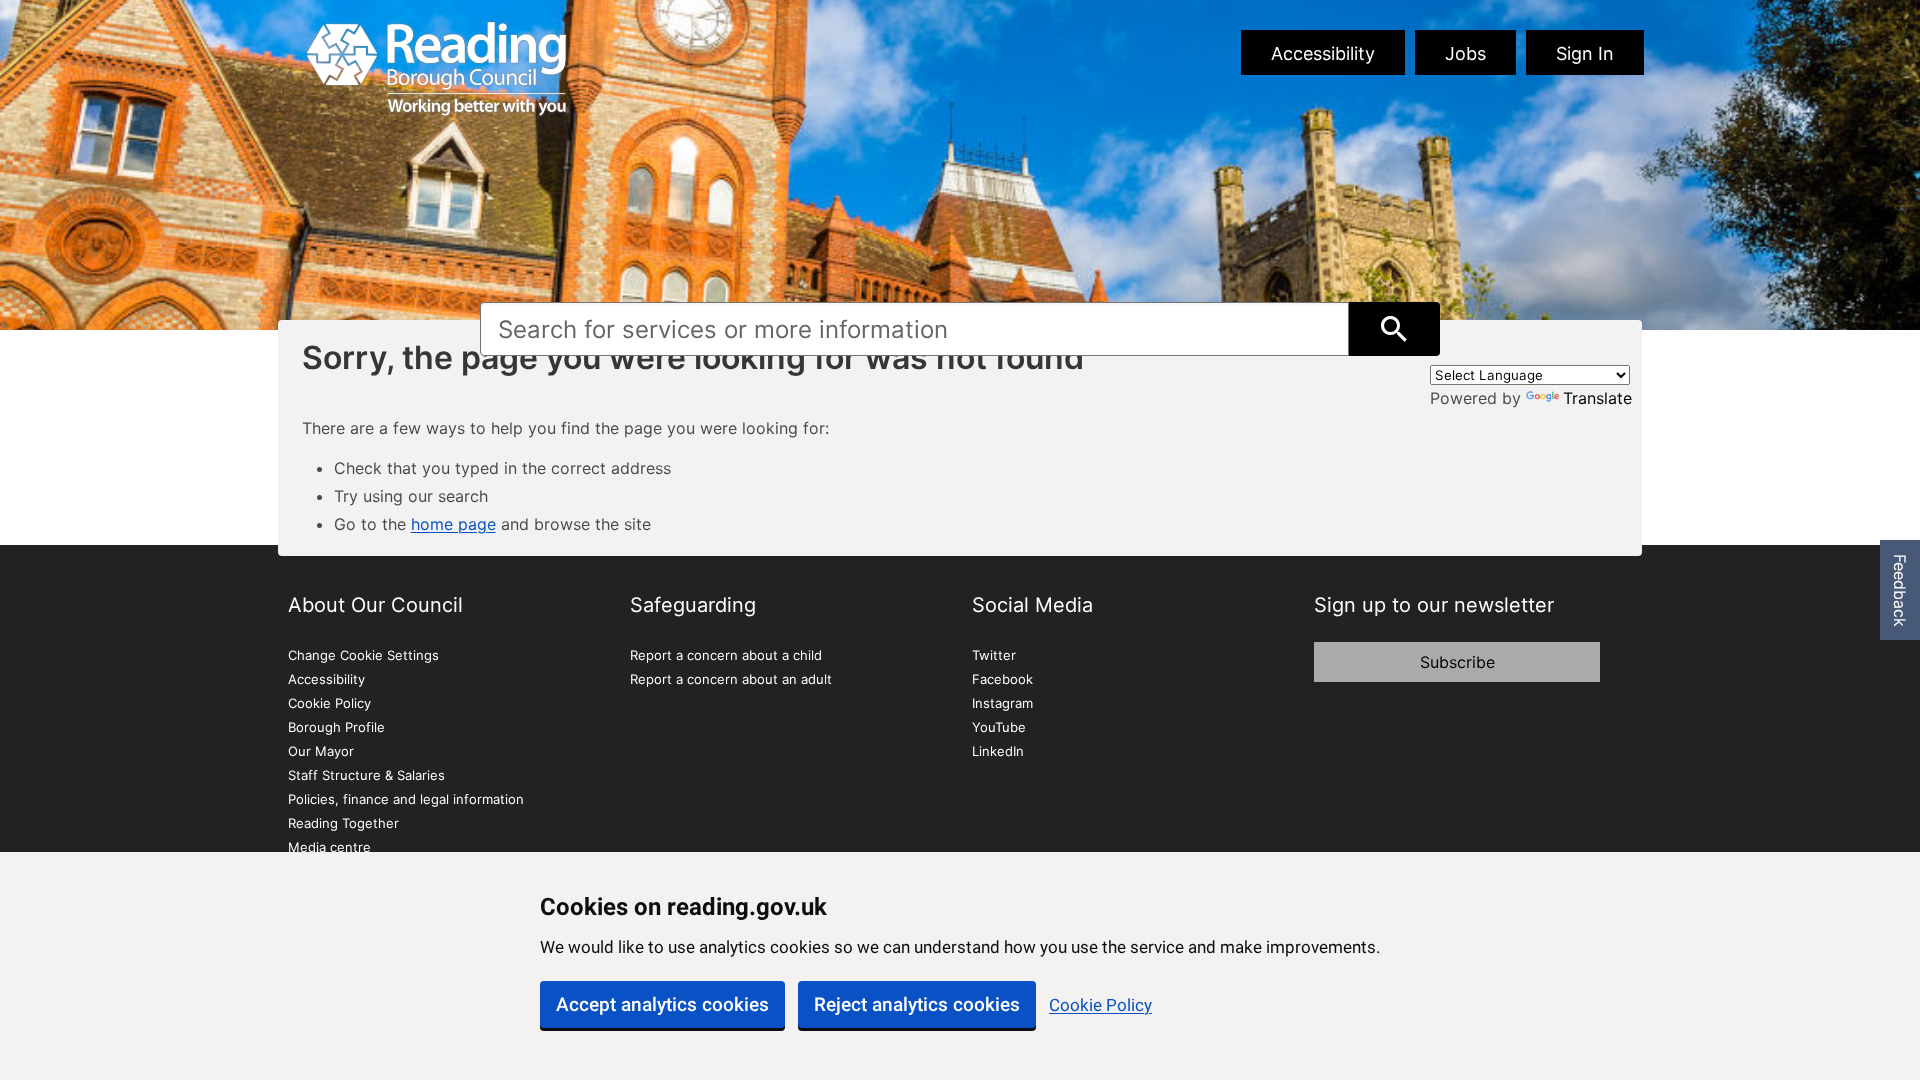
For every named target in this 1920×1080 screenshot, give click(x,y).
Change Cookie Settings (363, 655)
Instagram (1002, 703)
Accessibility (1323, 53)
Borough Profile (336, 727)
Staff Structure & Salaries (366, 775)
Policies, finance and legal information (406, 799)
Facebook (1002, 679)
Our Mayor (321, 751)
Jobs (1465, 53)
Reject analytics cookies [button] (917, 1004)
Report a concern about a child (726, 655)
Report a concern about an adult (731, 679)
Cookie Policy (1100, 1005)
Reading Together (343, 823)
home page (453, 524)
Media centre (329, 847)
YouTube (999, 727)
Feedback (1900, 590)
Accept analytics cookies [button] (662, 1004)
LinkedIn (998, 751)
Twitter (994, 655)
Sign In (1585, 53)
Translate (1597, 398)
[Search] (1394, 329)
